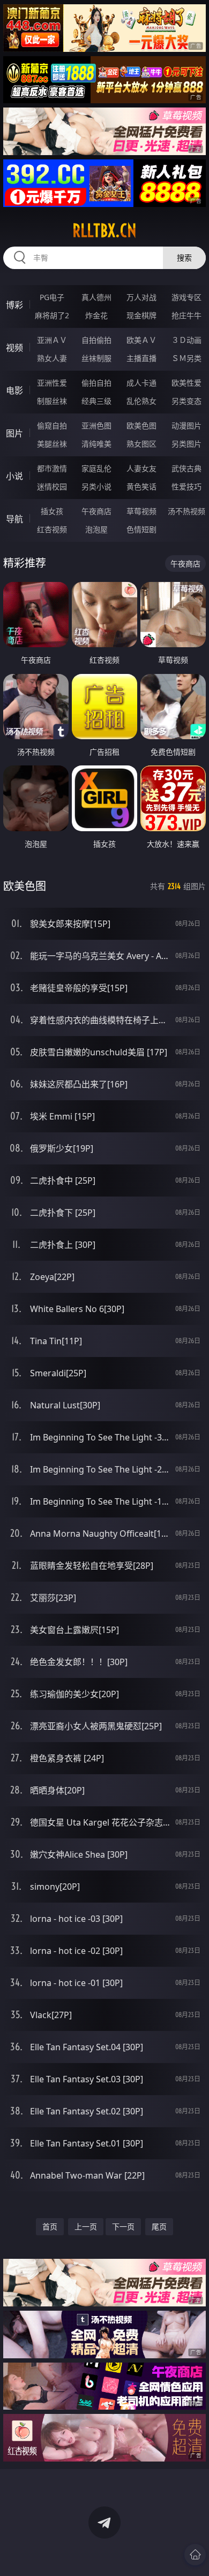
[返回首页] (195, 2555)
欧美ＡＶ (141, 340)
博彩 (14, 305)
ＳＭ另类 (186, 358)
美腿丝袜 (52, 444)
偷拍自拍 (96, 383)
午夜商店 (96, 511)
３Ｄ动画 (186, 340)
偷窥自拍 (52, 425)
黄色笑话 (141, 486)
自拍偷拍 (96, 340)
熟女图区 (141, 444)
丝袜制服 (96, 358)
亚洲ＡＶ (52, 340)
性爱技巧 (186, 486)
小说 (14, 476)
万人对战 (141, 297)
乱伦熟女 (141, 401)
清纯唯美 (96, 444)
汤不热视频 (186, 511)
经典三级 (96, 401)
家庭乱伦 (96, 468)
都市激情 (52, 468)
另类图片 (186, 444)
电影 (14, 390)
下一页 (123, 2226)
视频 (14, 348)
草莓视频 (141, 511)
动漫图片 (186, 425)
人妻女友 (141, 468)
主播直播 (141, 358)
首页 (50, 2226)
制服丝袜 (52, 401)
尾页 (159, 2226)
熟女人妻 (52, 358)
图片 (14, 433)
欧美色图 (141, 425)
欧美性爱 (186, 383)
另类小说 (96, 486)
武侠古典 (186, 468)
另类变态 (186, 401)
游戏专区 (186, 297)
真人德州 (96, 297)
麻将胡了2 (52, 315)
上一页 (86, 2226)
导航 (14, 519)
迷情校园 (52, 486)
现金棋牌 (141, 315)
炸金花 (96, 315)
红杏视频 (52, 529)
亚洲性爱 (52, 383)
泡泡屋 (96, 529)
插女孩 (52, 511)
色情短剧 (141, 529)
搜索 (184, 258)
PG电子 (52, 297)
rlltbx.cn (104, 231)
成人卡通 (141, 383)
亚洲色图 (96, 425)
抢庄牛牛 (186, 315)
